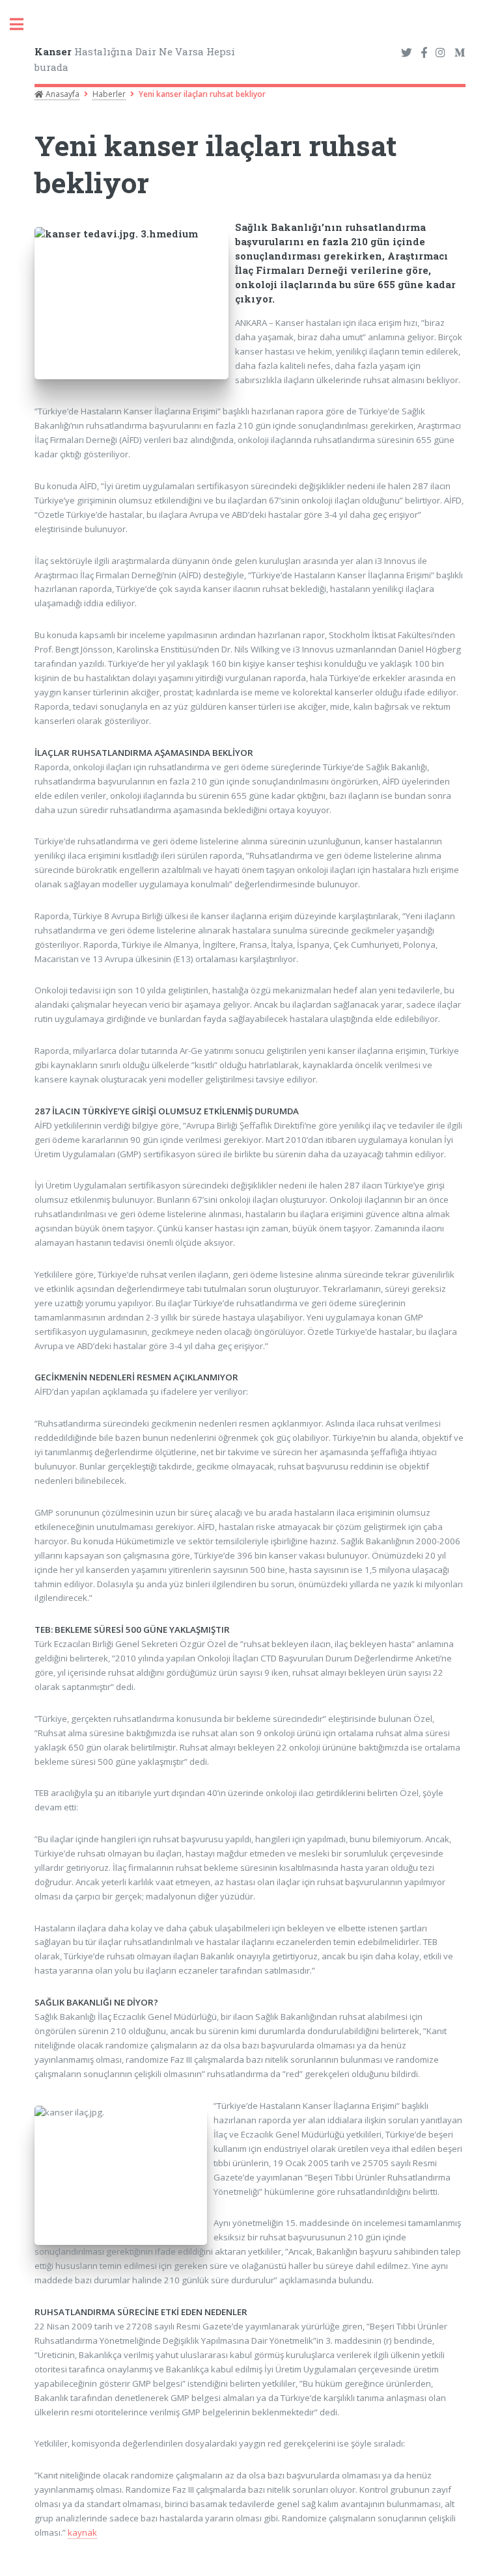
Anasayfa (62, 94)
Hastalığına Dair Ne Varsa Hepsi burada (135, 60)
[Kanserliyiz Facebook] (424, 53)
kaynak (82, 2532)
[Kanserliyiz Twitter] (407, 53)
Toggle (23, 24)
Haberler (109, 94)
